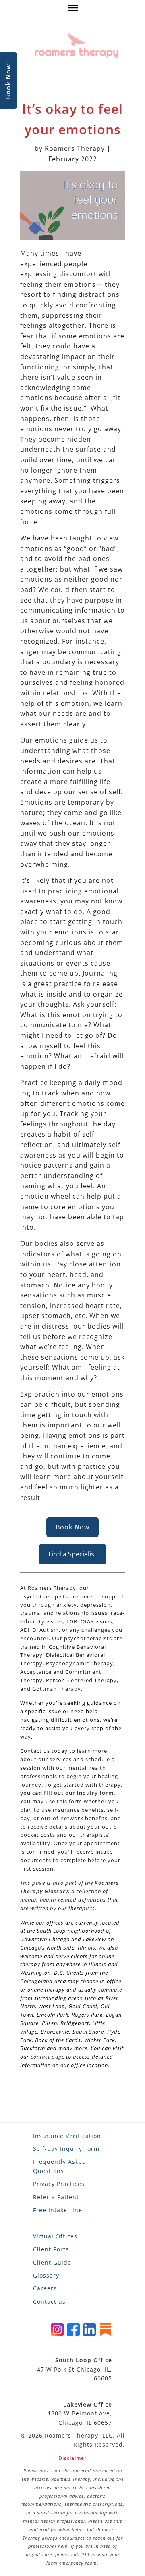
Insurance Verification (67, 2136)
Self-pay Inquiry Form (66, 2149)
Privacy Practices (59, 2184)
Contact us (49, 2302)
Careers (45, 2288)
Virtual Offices (55, 2236)
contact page (48, 2057)
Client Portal (52, 2249)
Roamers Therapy (75, 148)
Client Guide (52, 2262)
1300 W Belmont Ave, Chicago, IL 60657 (80, 2413)
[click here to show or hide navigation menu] (72, 10)
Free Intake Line (58, 2210)
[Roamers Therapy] (77, 46)
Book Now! (8, 81)
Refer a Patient (56, 2197)
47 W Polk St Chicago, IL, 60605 (75, 2369)
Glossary (46, 2275)
